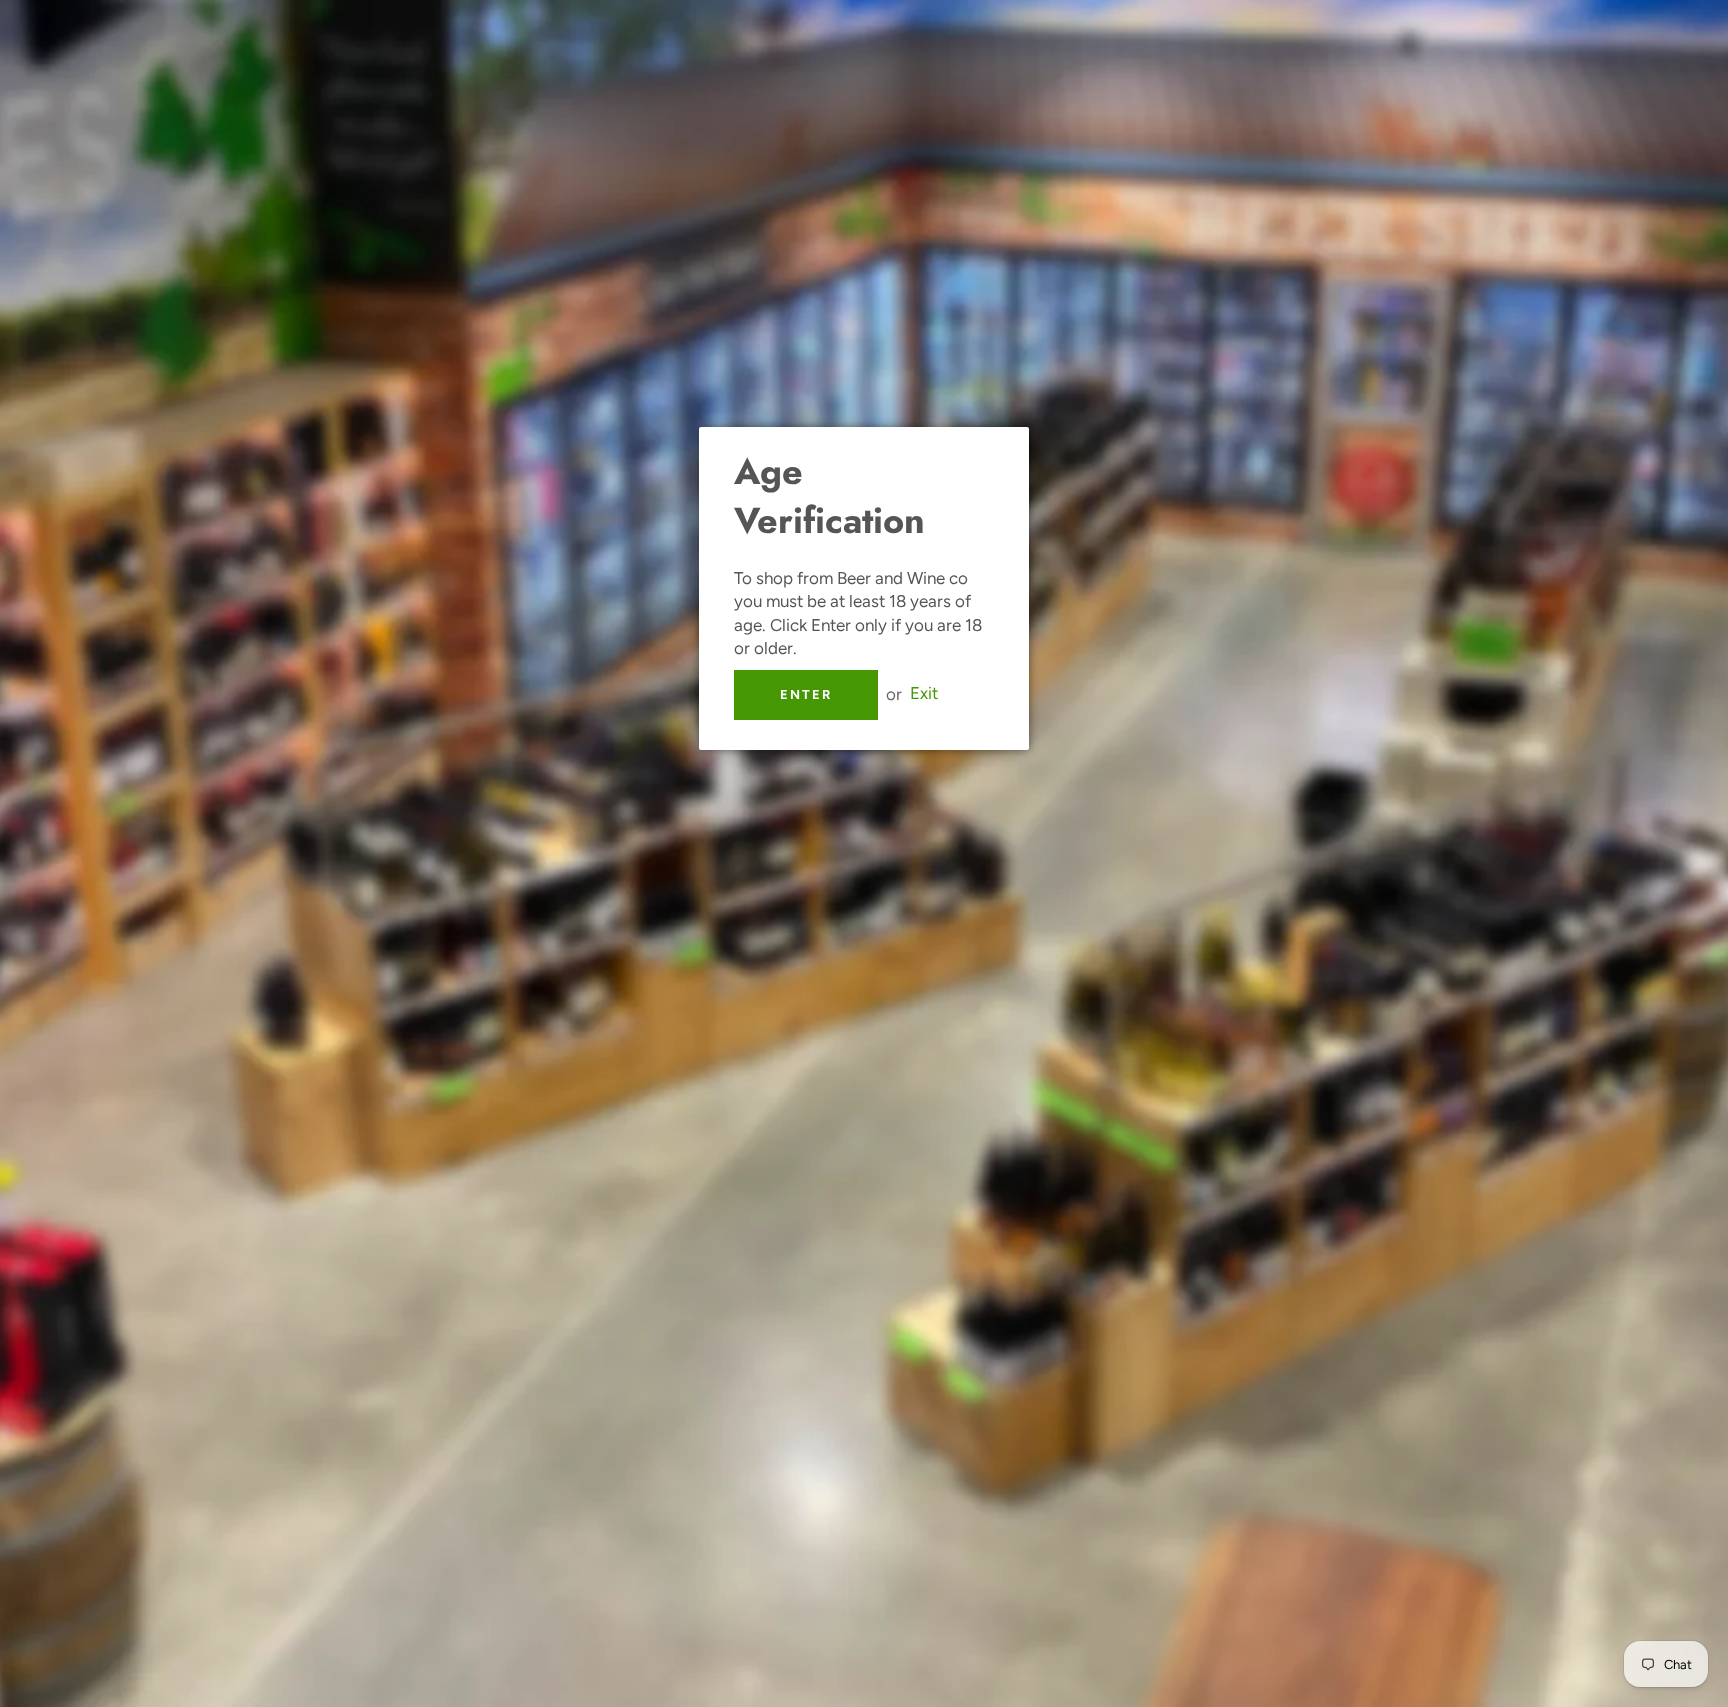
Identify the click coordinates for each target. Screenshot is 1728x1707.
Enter (806, 694)
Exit (924, 694)
